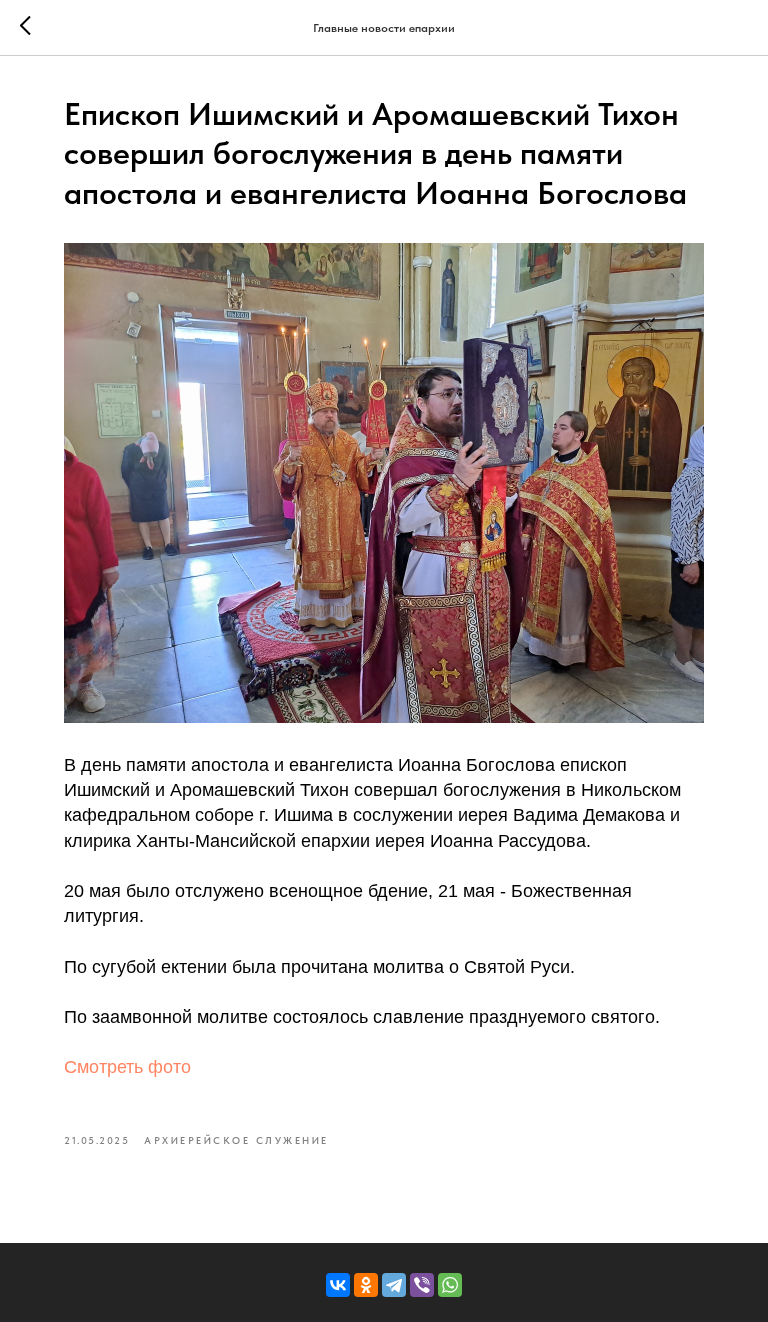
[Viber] (422, 1285)
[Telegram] (394, 1285)
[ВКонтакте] (338, 1285)
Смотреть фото (127, 1067)
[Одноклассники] (366, 1285)
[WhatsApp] (450, 1285)
